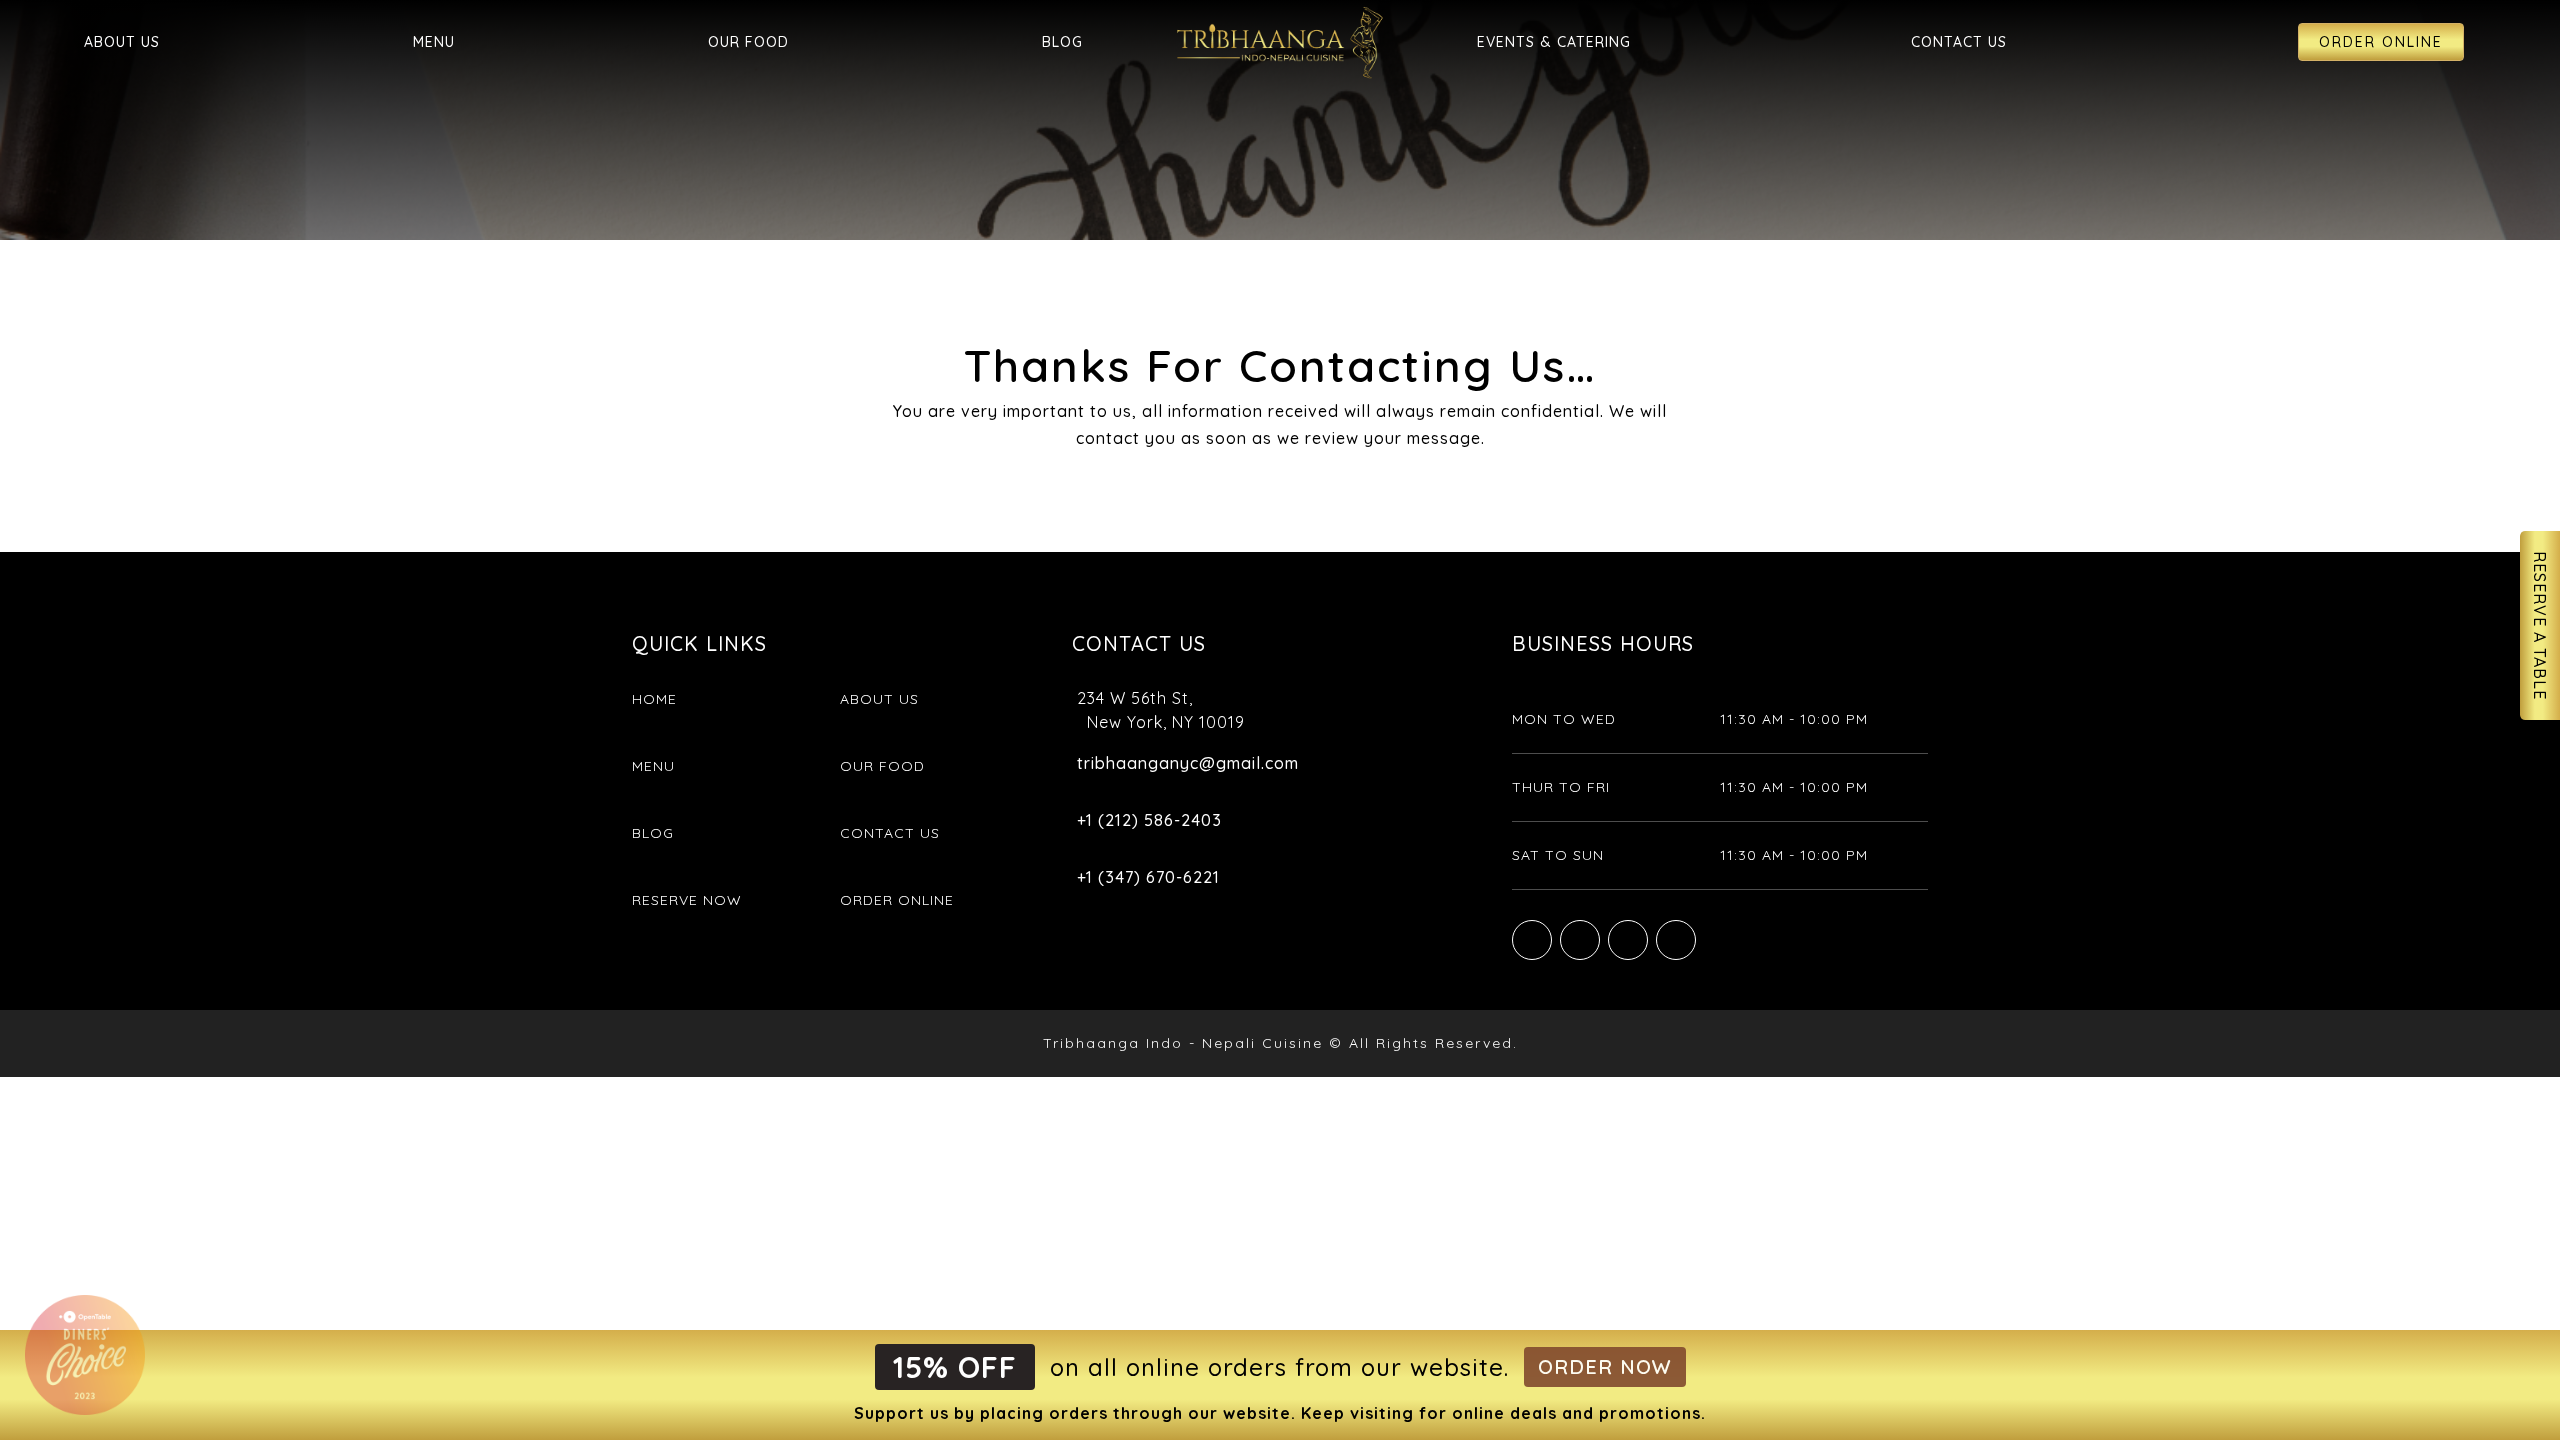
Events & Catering (1554, 42)
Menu (434, 42)
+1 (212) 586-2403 (1149, 820)
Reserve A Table (2540, 625)
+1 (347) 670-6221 (1148, 877)
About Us (122, 42)
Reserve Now (687, 900)
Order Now (1605, 1366)
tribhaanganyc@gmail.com (1188, 763)
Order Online (2381, 42)
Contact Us (1959, 42)
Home (654, 699)
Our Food (748, 42)
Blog (1062, 42)
